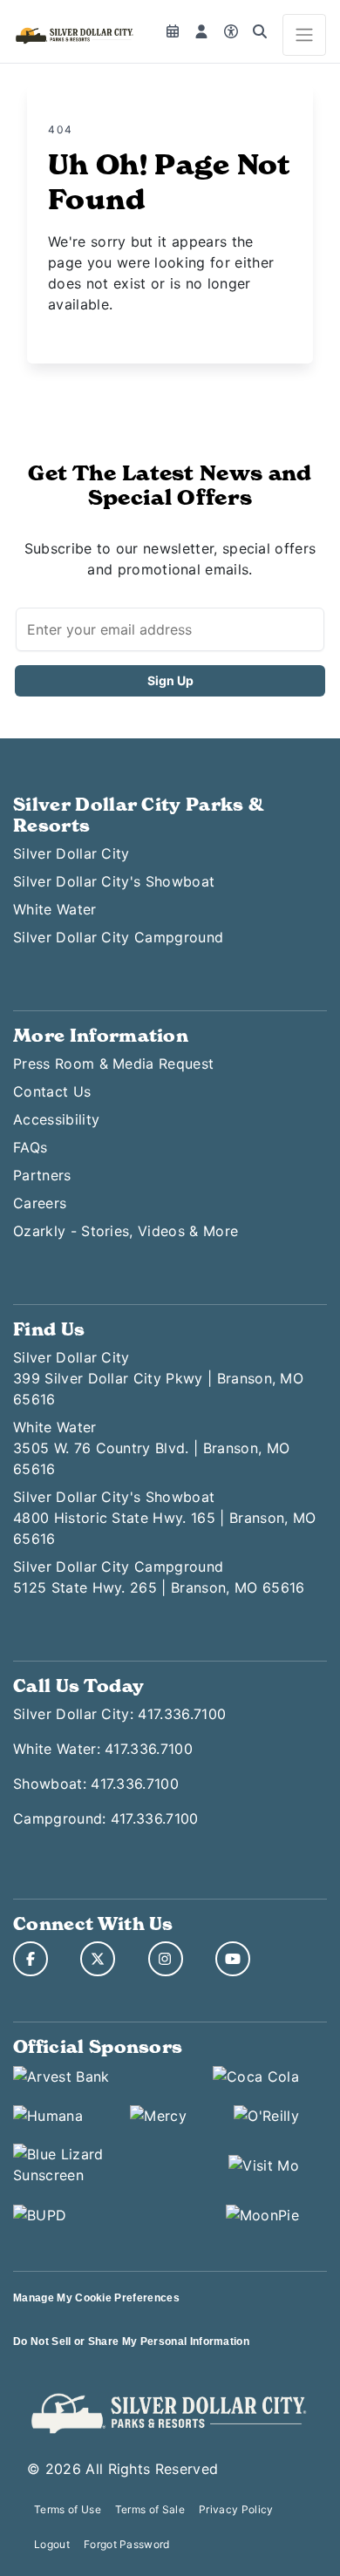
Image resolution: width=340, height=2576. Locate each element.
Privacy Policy (236, 2509)
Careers (40, 1203)
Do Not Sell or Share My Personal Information (131, 2342)
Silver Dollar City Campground (118, 937)
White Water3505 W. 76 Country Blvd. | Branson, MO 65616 (151, 1448)
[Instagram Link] (166, 1959)
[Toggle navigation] (304, 35)
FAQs (30, 1147)
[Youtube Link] (233, 1959)
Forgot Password (127, 2544)
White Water (55, 909)
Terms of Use (68, 2509)
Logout (52, 2544)
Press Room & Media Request (113, 1064)
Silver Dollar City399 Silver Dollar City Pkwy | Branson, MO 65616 (158, 1378)
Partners (42, 1175)
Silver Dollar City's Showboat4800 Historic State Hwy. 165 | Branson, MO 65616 (164, 1518)
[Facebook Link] (31, 1959)
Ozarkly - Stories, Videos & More (126, 1231)
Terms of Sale (150, 2509)
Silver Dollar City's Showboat (114, 881)
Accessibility (56, 1119)
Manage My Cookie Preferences (96, 2298)
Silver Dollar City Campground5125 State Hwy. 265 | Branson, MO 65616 (159, 1577)
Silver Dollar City (71, 853)
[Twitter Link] (98, 1959)
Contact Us (52, 1091)
